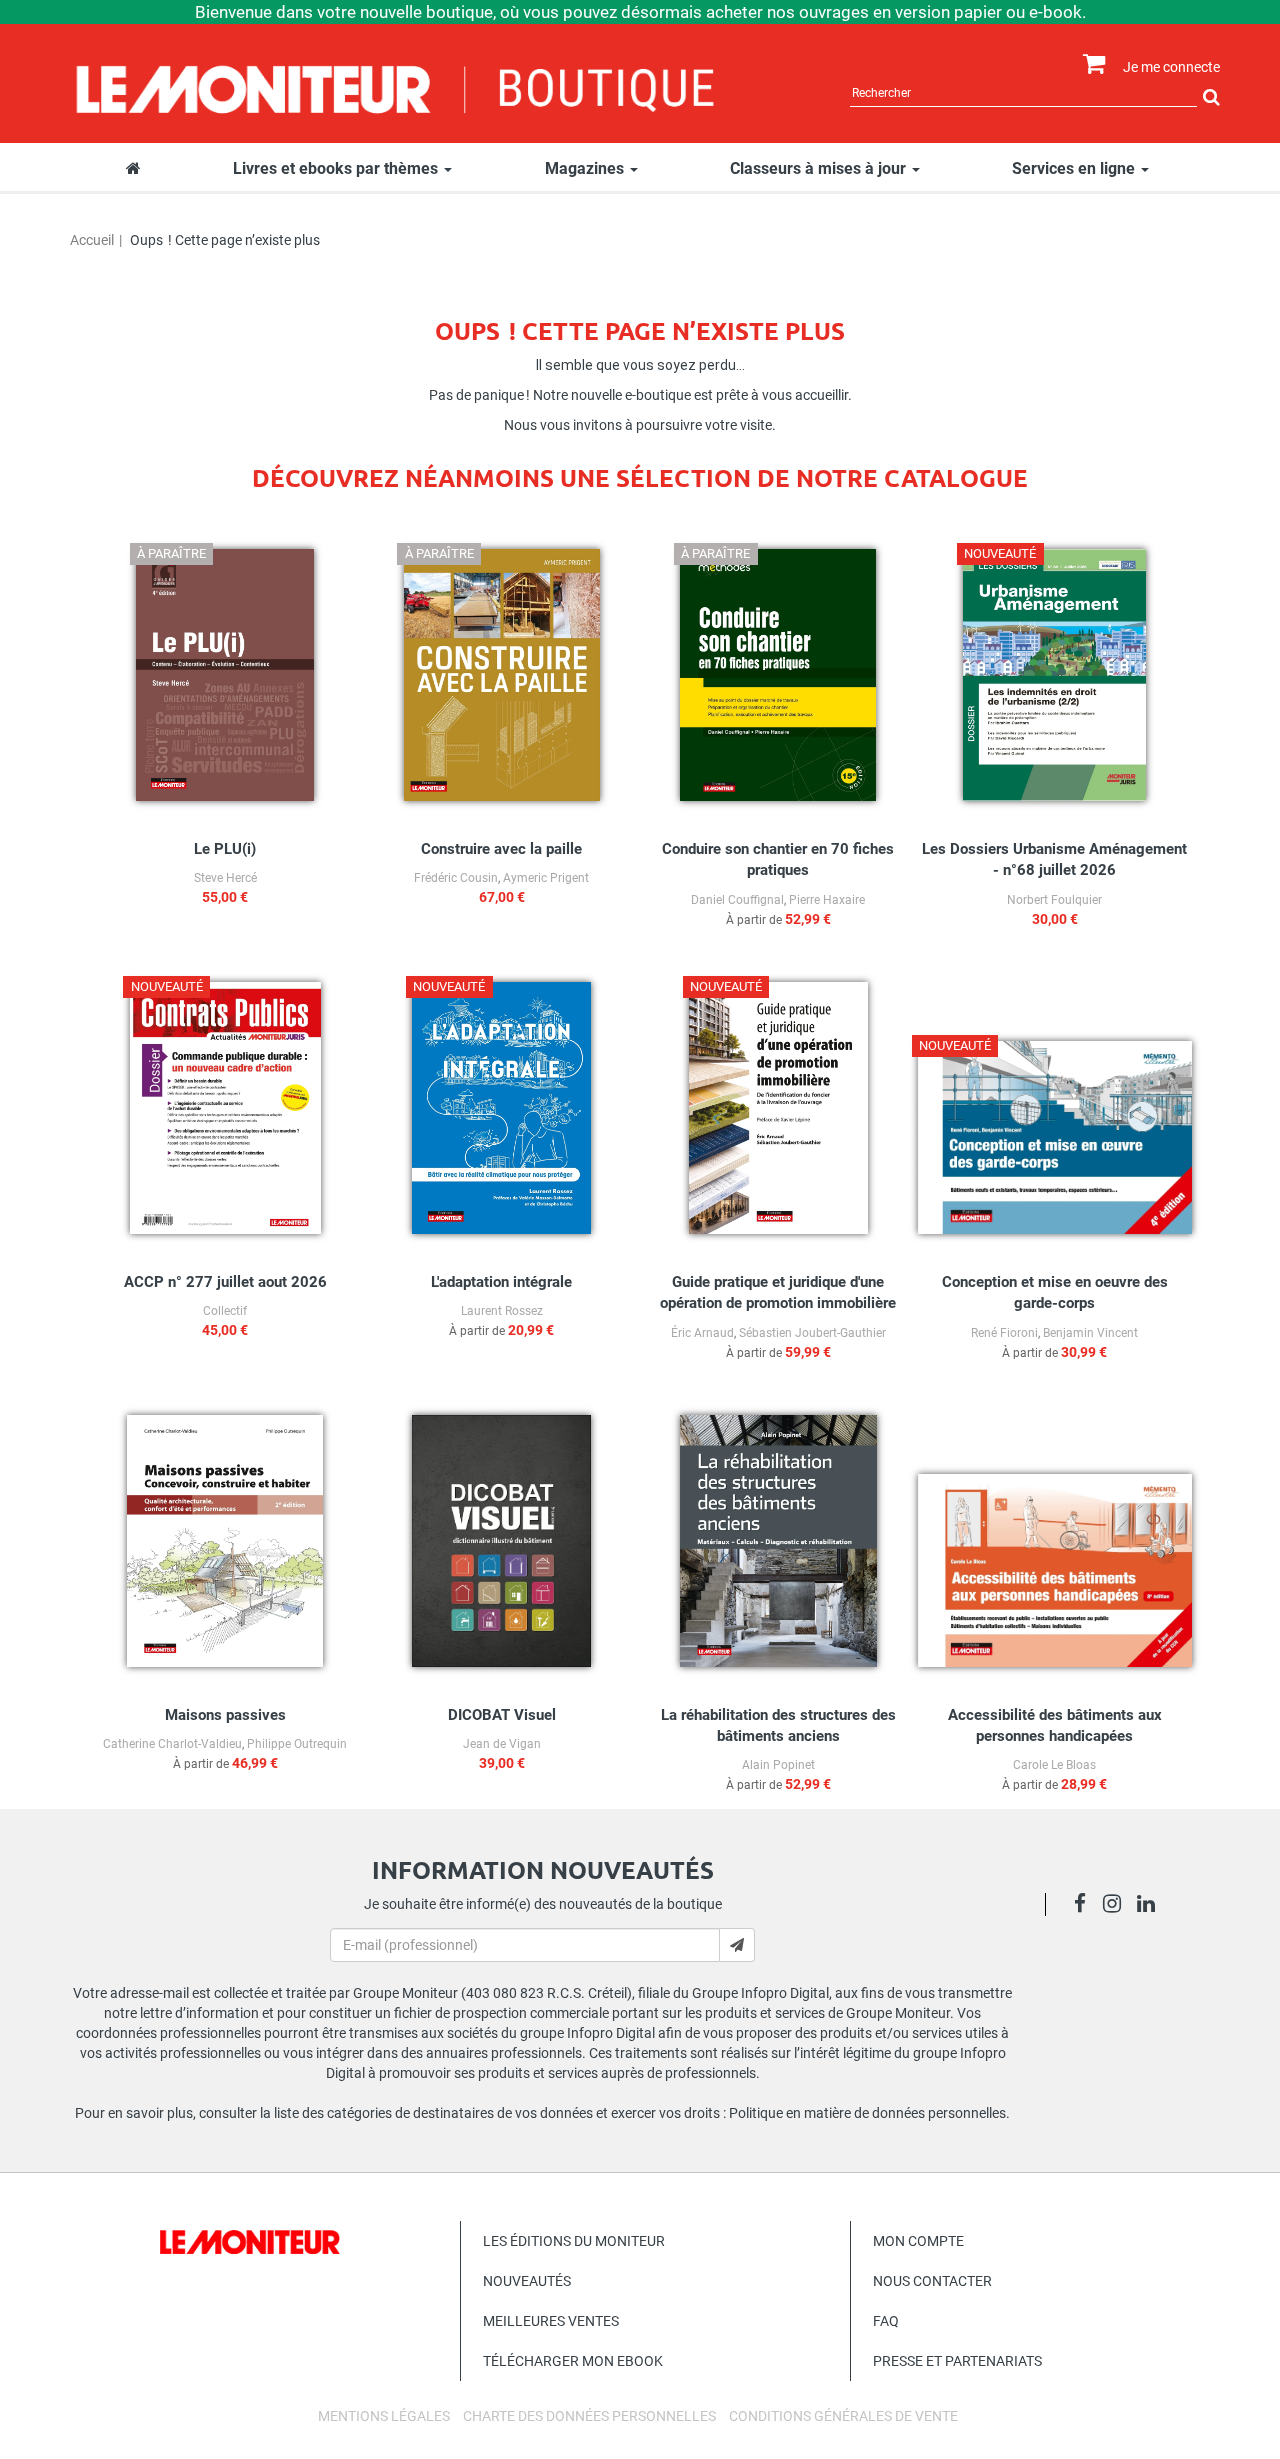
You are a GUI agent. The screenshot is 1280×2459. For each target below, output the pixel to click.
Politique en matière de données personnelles (867, 2113)
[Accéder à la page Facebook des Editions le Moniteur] (1085, 1906)
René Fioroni (1004, 1333)
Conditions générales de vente (843, 2416)
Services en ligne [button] (1075, 168)
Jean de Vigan (502, 1744)
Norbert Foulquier (1054, 900)
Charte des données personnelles (589, 2416)
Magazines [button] (586, 168)
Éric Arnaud (702, 1333)
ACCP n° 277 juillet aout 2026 (225, 1282)
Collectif (225, 1311)
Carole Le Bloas (1054, 1765)
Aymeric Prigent (546, 878)
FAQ (886, 2321)
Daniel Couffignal (737, 900)
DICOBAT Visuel (502, 1715)
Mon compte (918, 2241)
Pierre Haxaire (827, 900)
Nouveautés (527, 2281)
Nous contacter (932, 2281)
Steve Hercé (225, 878)
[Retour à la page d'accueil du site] (396, 87)
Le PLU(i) (225, 849)
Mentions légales (384, 2416)
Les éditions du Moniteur (574, 2241)
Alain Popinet (778, 1765)
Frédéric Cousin (456, 878)
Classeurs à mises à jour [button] (820, 168)
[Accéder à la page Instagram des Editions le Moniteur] (1117, 1906)
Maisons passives (225, 1715)
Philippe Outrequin (297, 1744)
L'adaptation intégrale (501, 1282)
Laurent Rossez (502, 1311)
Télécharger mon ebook (573, 2361)
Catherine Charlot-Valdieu (172, 1744)
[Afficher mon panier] (1089, 64)
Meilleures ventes (551, 2321)
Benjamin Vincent (1090, 1333)
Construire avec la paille (501, 849)
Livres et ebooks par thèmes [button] (337, 168)
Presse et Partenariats (957, 2361)
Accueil (92, 240)
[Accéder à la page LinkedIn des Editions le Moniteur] (1151, 1906)
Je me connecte (1171, 67)
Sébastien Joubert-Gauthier (812, 1333)
